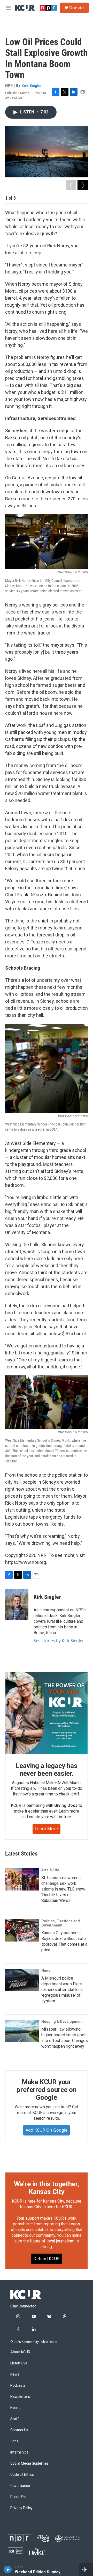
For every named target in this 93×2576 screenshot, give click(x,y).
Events (16, 2408)
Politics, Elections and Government (61, 1923)
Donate (76, 8)
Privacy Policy (21, 2508)
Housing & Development (62, 2022)
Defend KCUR (47, 2258)
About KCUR (20, 2352)
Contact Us (19, 2430)
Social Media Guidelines (29, 2463)
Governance (20, 2486)
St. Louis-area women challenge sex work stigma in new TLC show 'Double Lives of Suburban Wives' (63, 1889)
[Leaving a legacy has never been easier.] (47, 1713)
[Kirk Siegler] (17, 1605)
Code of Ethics (22, 2475)
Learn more (47, 1829)
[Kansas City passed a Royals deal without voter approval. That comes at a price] (22, 1930)
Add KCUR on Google (47, 2130)
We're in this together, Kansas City (47, 2188)
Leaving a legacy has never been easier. (46, 1770)
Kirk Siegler (32, 85)
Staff (15, 2419)
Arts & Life (50, 1870)
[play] (8, 2570)
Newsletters (20, 2397)
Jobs (14, 2441)
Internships (19, 2452)
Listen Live (19, 2363)
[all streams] (86, 2570)
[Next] (83, 185)
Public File (18, 2497)
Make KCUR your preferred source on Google (46, 2090)
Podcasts (18, 2386)
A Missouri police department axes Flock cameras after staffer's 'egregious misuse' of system (62, 1990)
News (46, 1971)
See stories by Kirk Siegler (59, 1641)
